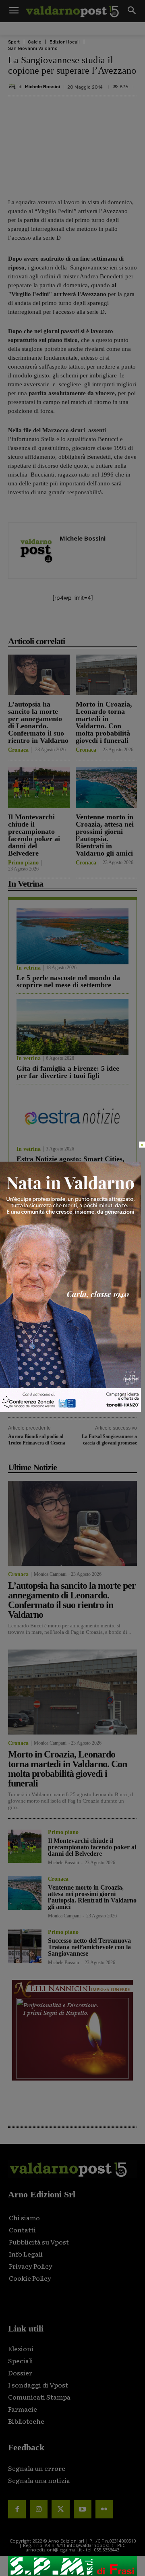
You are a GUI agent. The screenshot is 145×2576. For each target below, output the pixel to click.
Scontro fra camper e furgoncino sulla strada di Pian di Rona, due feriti (68, 1314)
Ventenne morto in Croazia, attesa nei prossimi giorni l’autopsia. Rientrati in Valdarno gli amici (105, 835)
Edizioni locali (65, 42)
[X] (60, 623)
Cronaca (18, 750)
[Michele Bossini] (13, 87)
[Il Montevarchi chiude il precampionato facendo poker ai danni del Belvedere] (39, 788)
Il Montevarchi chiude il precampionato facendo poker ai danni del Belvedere (34, 835)
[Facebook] (41, 623)
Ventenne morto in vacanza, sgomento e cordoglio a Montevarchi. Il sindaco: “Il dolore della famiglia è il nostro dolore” (71, 1359)
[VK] (97, 623)
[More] (135, 623)
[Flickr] (104, 2509)
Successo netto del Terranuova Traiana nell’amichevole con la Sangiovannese (89, 1947)
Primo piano (23, 863)
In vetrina (29, 968)
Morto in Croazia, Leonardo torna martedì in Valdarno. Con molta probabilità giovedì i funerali (104, 722)
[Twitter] (60, 2509)
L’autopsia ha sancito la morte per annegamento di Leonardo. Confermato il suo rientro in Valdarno (38, 722)
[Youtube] (83, 2509)
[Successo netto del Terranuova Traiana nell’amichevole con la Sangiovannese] (25, 1946)
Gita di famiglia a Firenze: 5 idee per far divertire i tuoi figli (68, 1072)
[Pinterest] (79, 623)
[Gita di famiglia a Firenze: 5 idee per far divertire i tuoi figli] (72, 1027)
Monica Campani (50, 1574)
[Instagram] (39, 2509)
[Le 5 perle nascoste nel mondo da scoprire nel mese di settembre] (72, 936)
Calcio (35, 42)
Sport (14, 42)
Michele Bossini (42, 87)
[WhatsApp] (116, 623)
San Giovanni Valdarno (33, 49)
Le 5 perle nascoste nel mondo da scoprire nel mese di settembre (68, 981)
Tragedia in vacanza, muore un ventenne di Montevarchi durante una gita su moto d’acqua (69, 1272)
